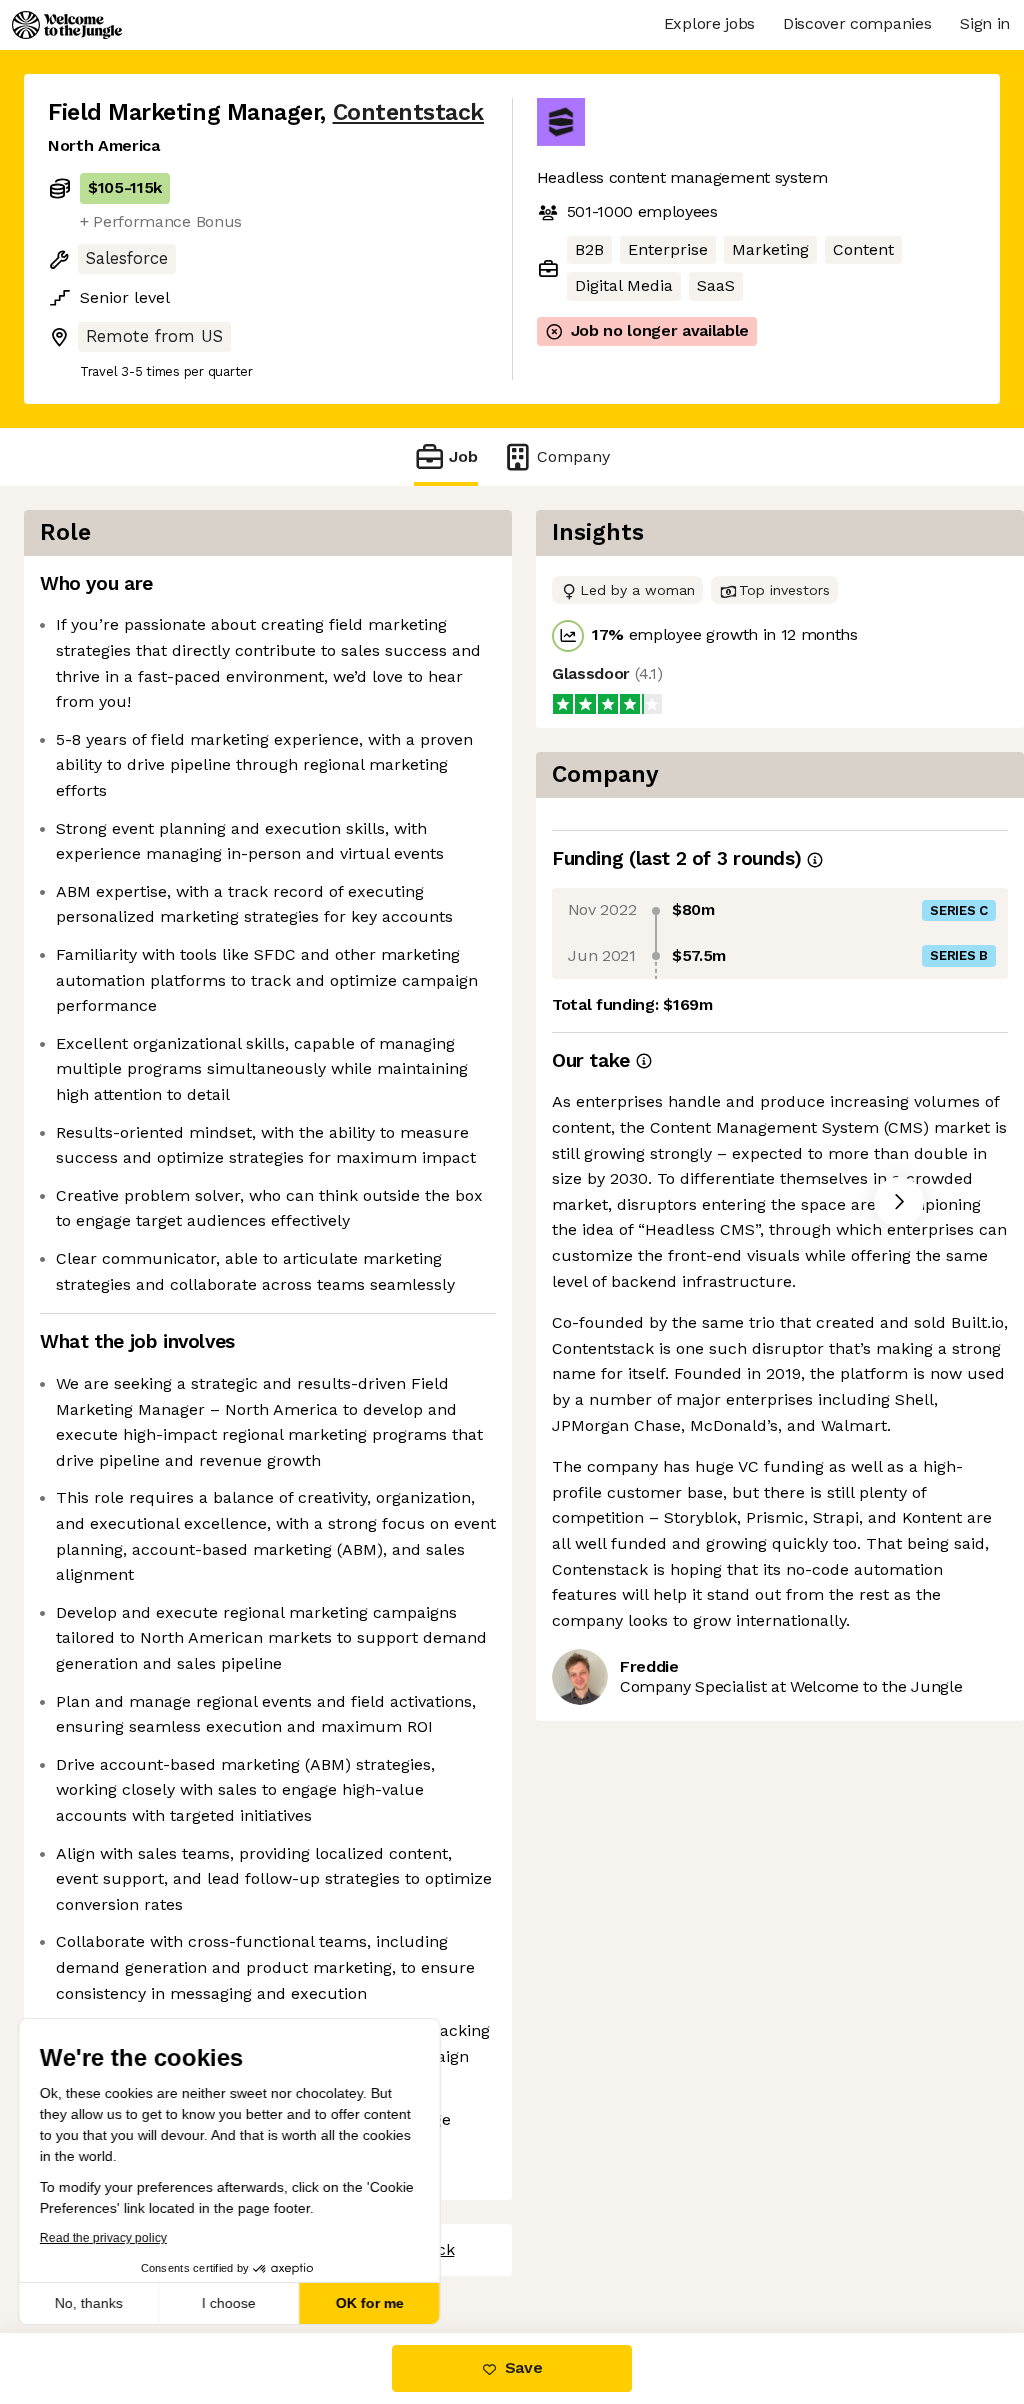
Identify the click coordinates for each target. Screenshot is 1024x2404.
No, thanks (90, 2303)
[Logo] (67, 25)
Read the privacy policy (103, 2238)
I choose (230, 2303)
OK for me (370, 2303)
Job (463, 456)
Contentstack (408, 112)
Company (573, 456)
